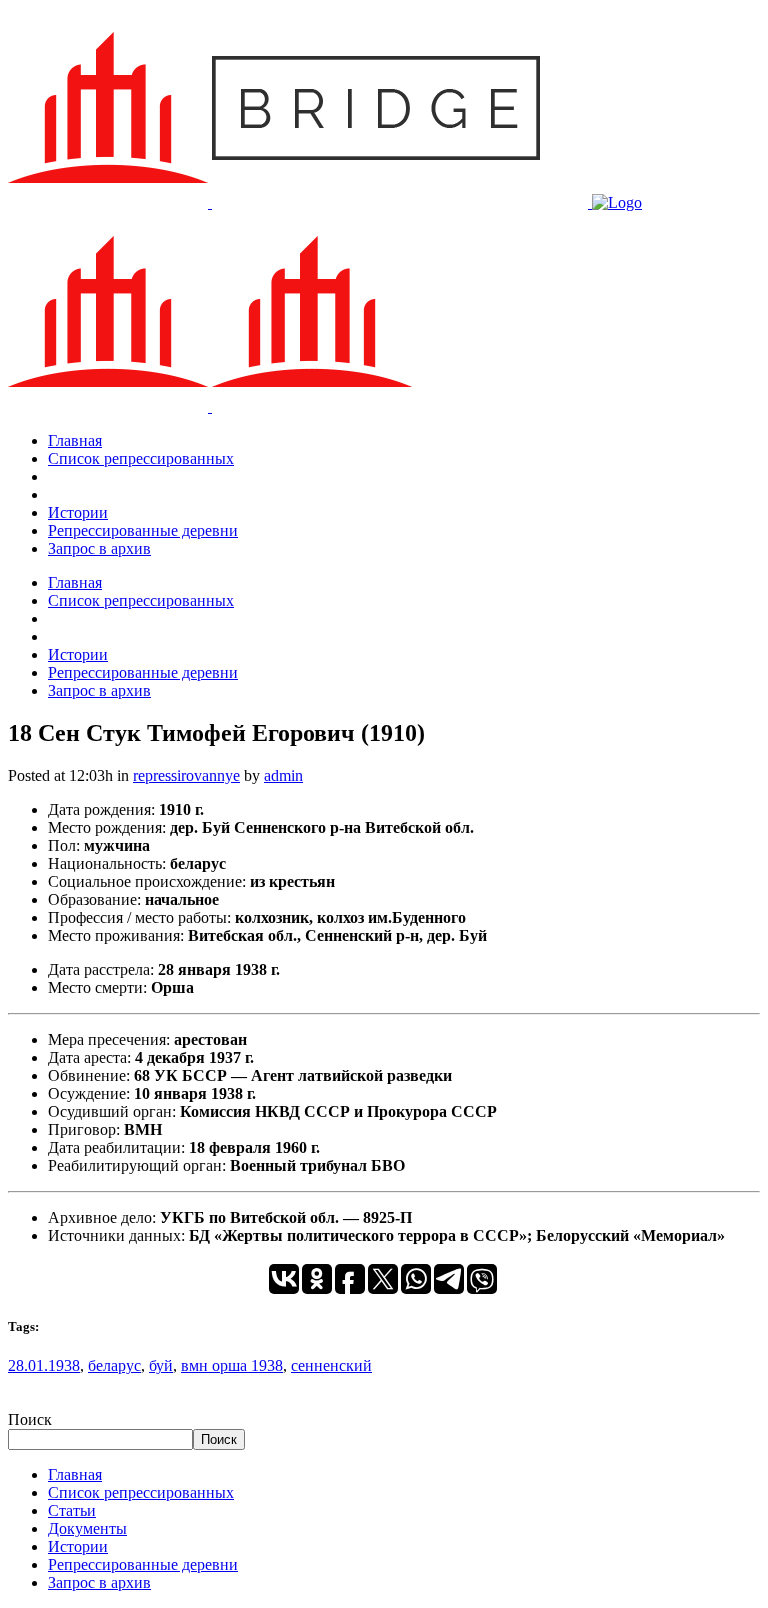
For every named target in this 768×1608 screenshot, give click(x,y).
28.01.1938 (44, 1365)
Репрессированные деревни (143, 1564)
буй (161, 1365)
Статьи (72, 1510)
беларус (114, 1365)
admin (283, 775)
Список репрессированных (141, 1492)
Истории (78, 1546)
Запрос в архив (99, 1582)
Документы (87, 1528)
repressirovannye (186, 775)
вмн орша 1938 (232, 1365)
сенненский (331, 1365)
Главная (75, 1474)
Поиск (30, 1419)
